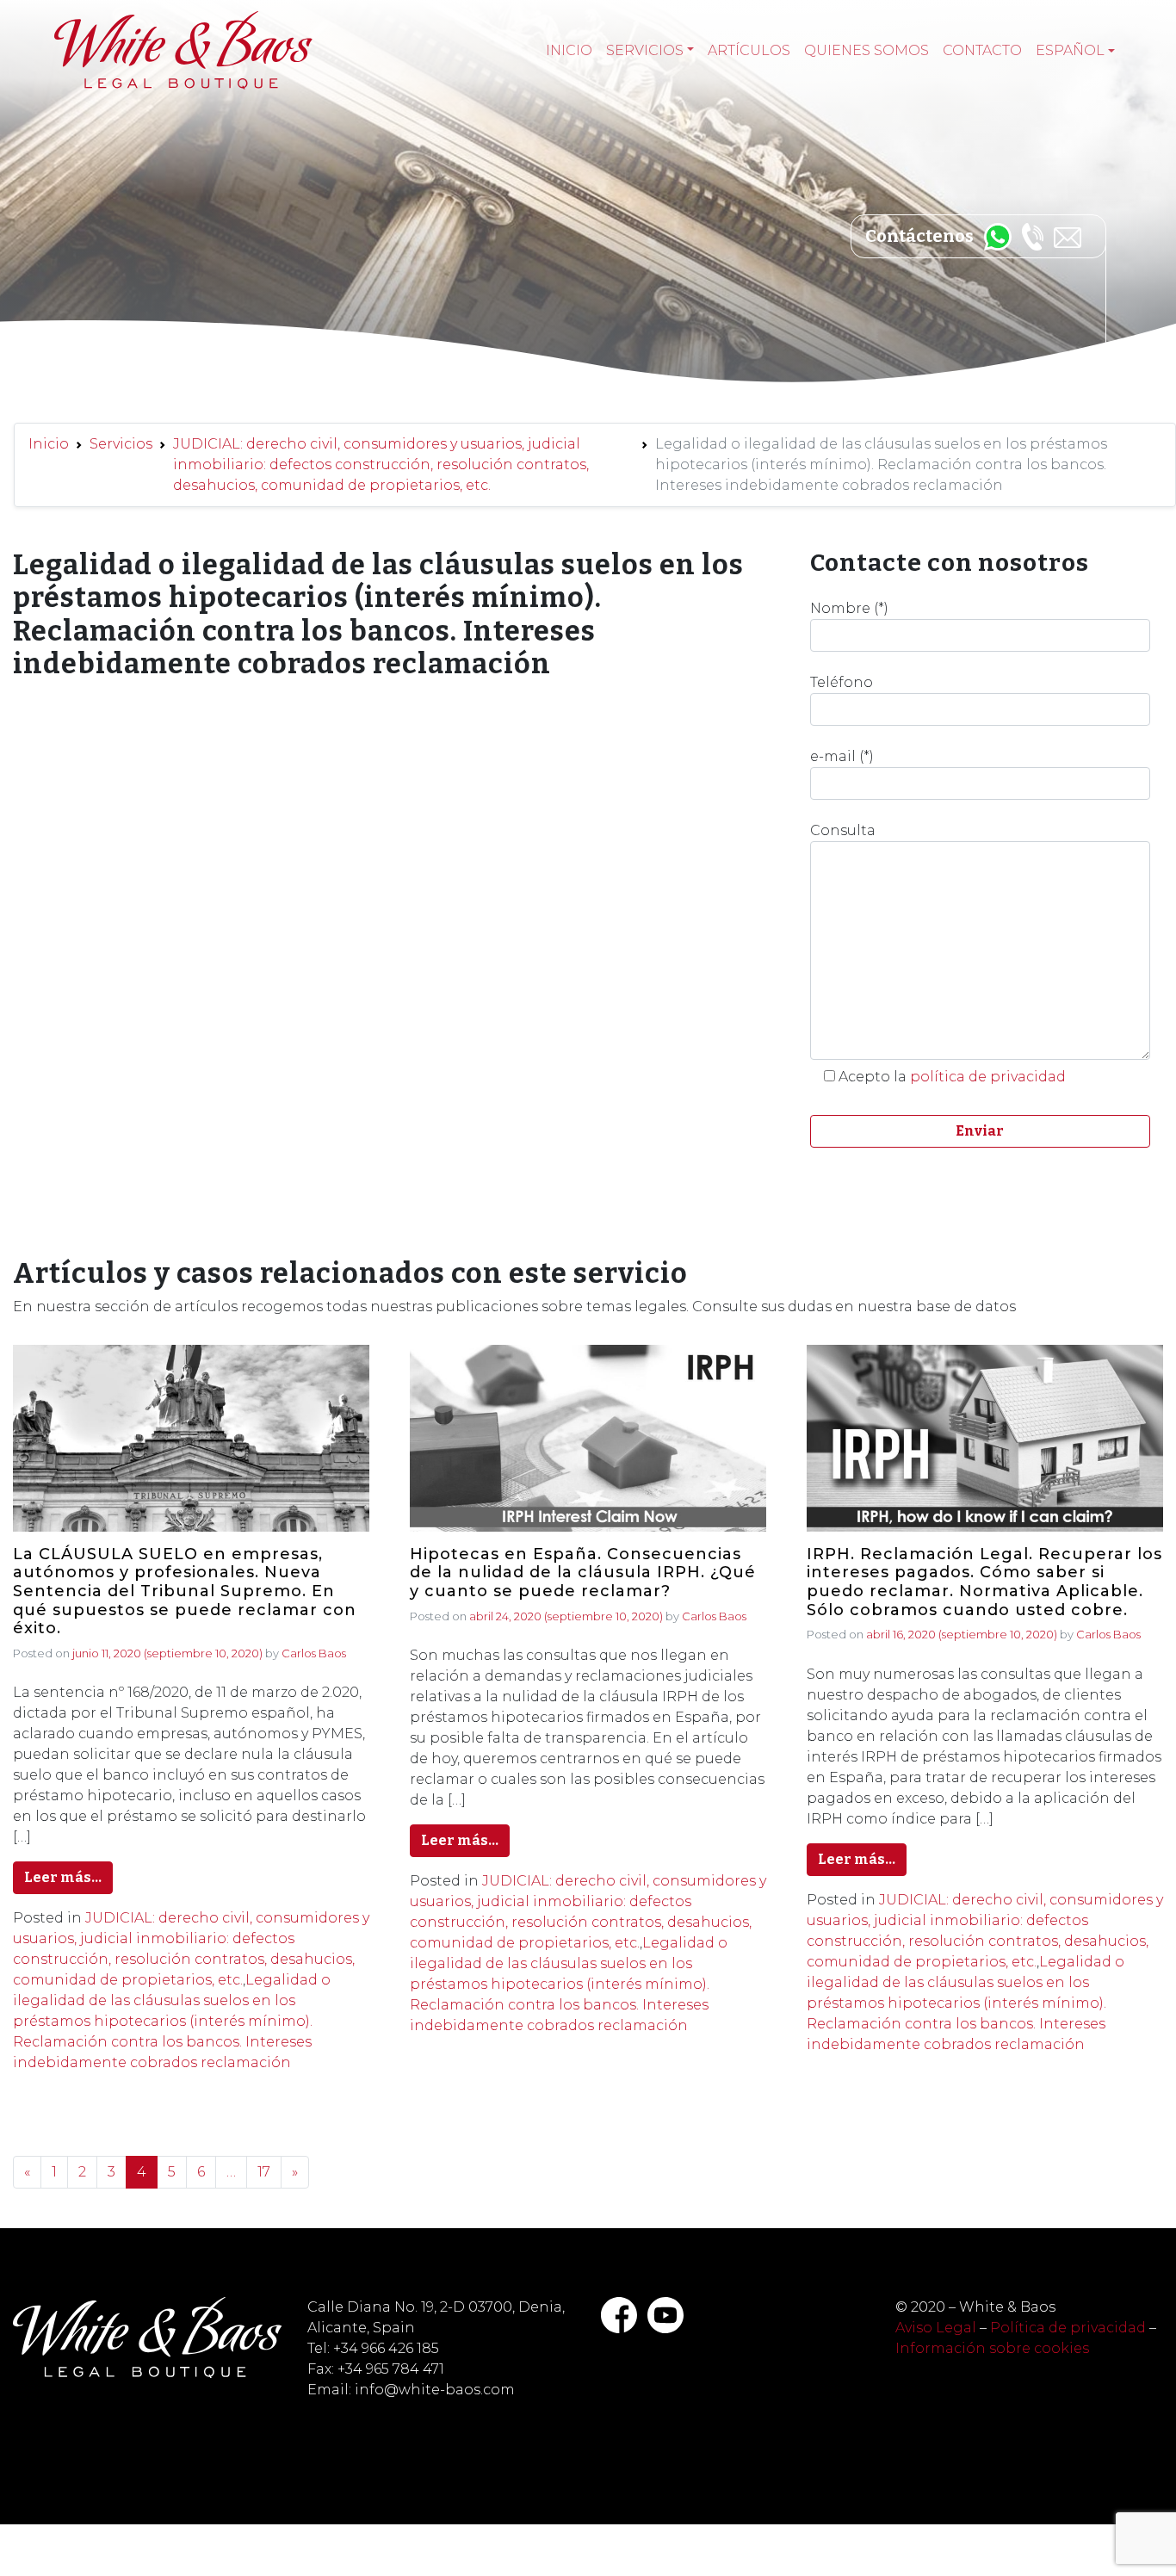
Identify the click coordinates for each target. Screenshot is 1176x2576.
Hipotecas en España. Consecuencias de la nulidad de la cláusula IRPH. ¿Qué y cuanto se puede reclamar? (583, 1573)
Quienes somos (867, 50)
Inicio (569, 50)
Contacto (982, 50)
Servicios (645, 50)
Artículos (749, 50)
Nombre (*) (849, 608)
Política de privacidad (1068, 2328)
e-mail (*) (842, 756)
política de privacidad (988, 1077)
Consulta (843, 830)
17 (264, 2172)
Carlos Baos (314, 1653)
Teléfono (842, 682)
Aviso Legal (936, 2328)
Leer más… (63, 1877)
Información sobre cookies (992, 2348)
